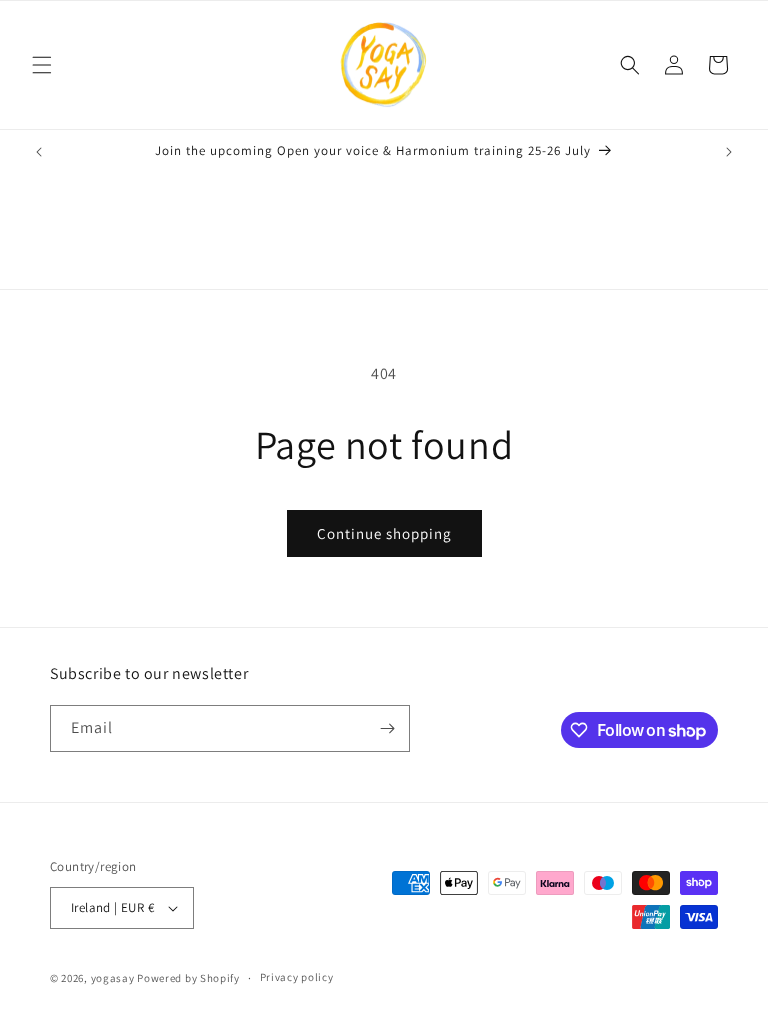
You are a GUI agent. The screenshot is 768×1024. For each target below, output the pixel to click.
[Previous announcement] (39, 152)
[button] (42, 65)
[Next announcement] (729, 152)
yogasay (113, 978)
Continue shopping (384, 533)
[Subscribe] (387, 728)
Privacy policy (297, 977)
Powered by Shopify (188, 978)
